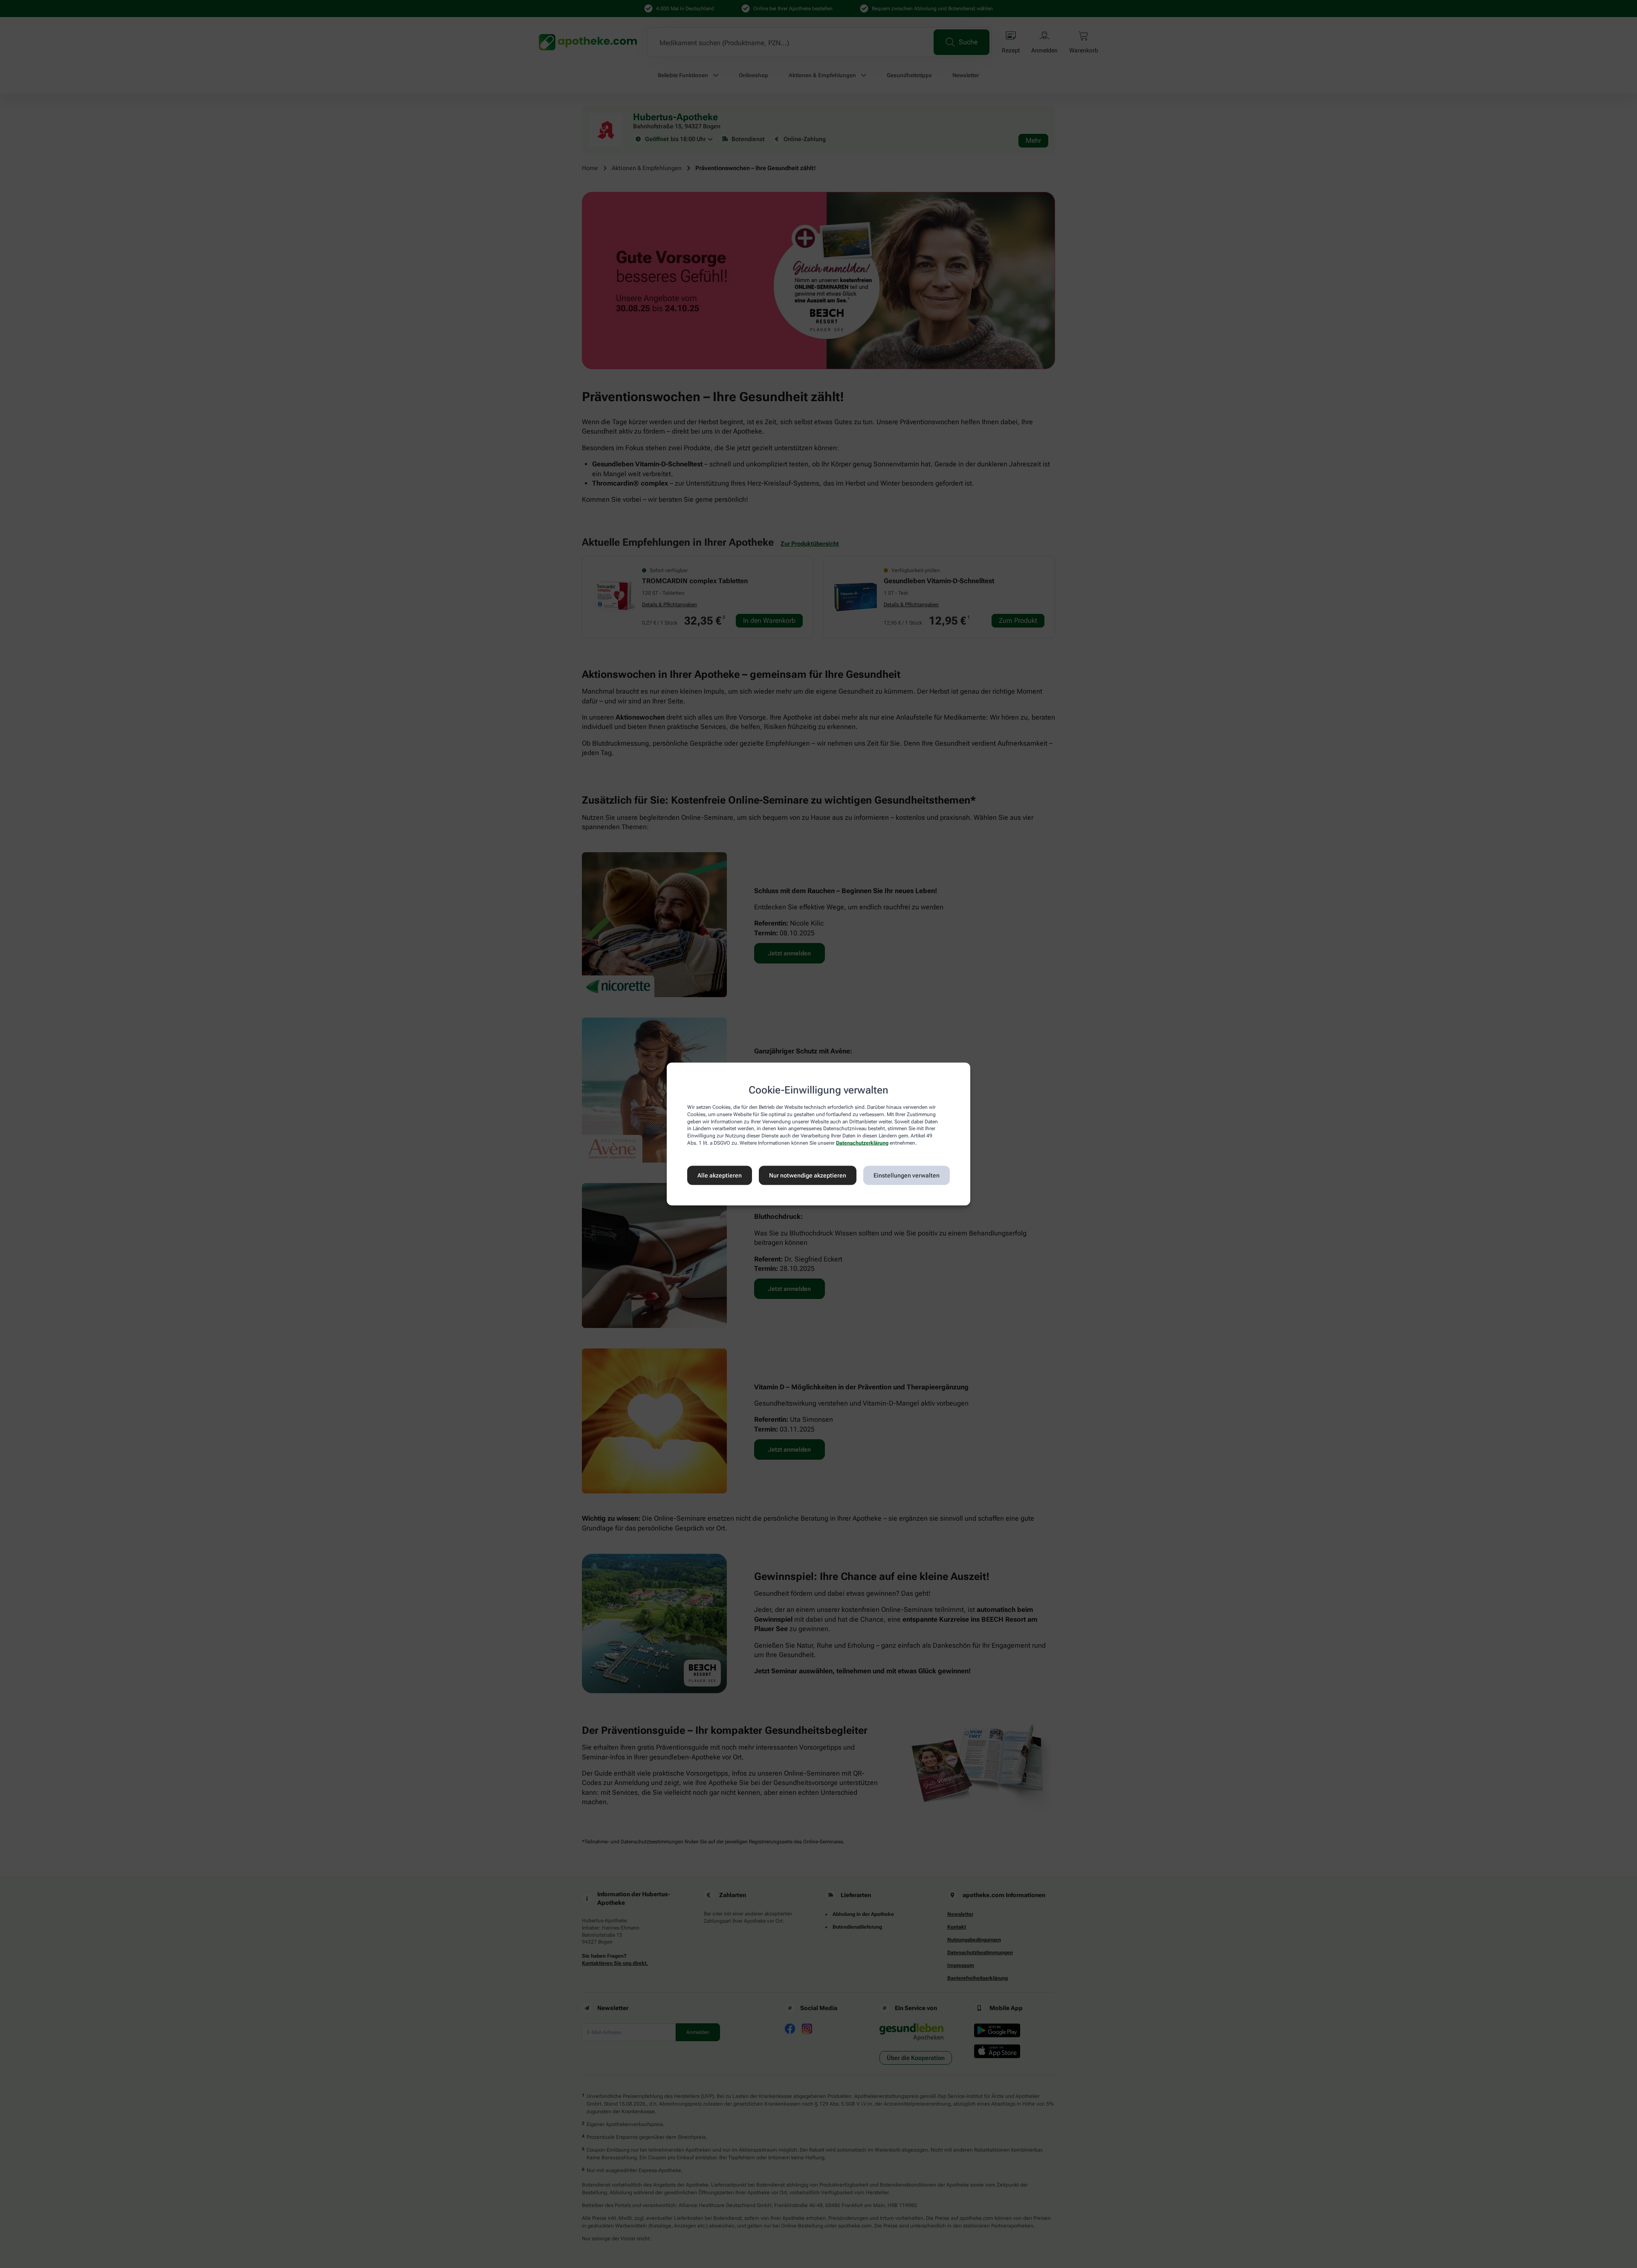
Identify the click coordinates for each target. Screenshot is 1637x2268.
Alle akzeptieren (720, 1175)
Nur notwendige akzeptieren (808, 1175)
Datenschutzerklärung (862, 1143)
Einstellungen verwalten (907, 1175)
